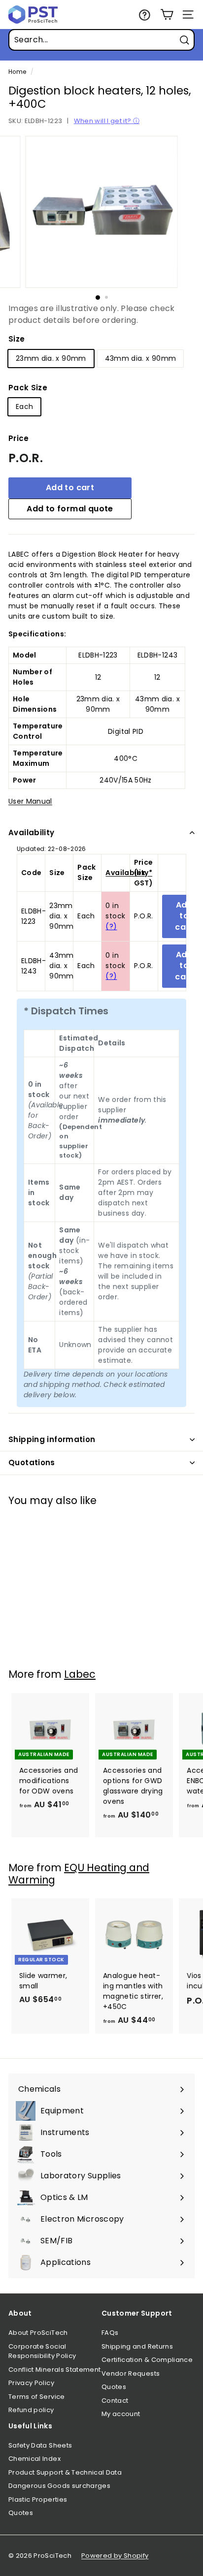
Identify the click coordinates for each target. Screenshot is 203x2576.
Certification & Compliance (147, 2360)
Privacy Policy (31, 2383)
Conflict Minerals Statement (54, 2370)
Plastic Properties (38, 2499)
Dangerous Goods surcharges (59, 2486)
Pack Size (28, 388)
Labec (80, 1674)
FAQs (110, 2333)
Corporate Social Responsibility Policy (42, 2351)
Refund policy (31, 2410)
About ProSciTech (38, 2333)
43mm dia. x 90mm (141, 358)
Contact (115, 2401)
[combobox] (101, 40)
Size (17, 339)
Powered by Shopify (115, 2556)
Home (17, 72)
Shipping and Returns (137, 2346)
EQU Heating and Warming (79, 1874)
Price (19, 438)
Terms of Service (37, 2397)
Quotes (114, 2387)
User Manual (30, 801)
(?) (111, 926)
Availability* (129, 873)
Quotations (32, 1462)
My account (121, 2414)
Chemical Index (34, 2459)
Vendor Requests (131, 2373)
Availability (32, 832)
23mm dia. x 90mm (51, 358)
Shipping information (52, 1439)
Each (24, 407)
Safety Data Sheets (40, 2445)
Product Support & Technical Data (65, 2472)
